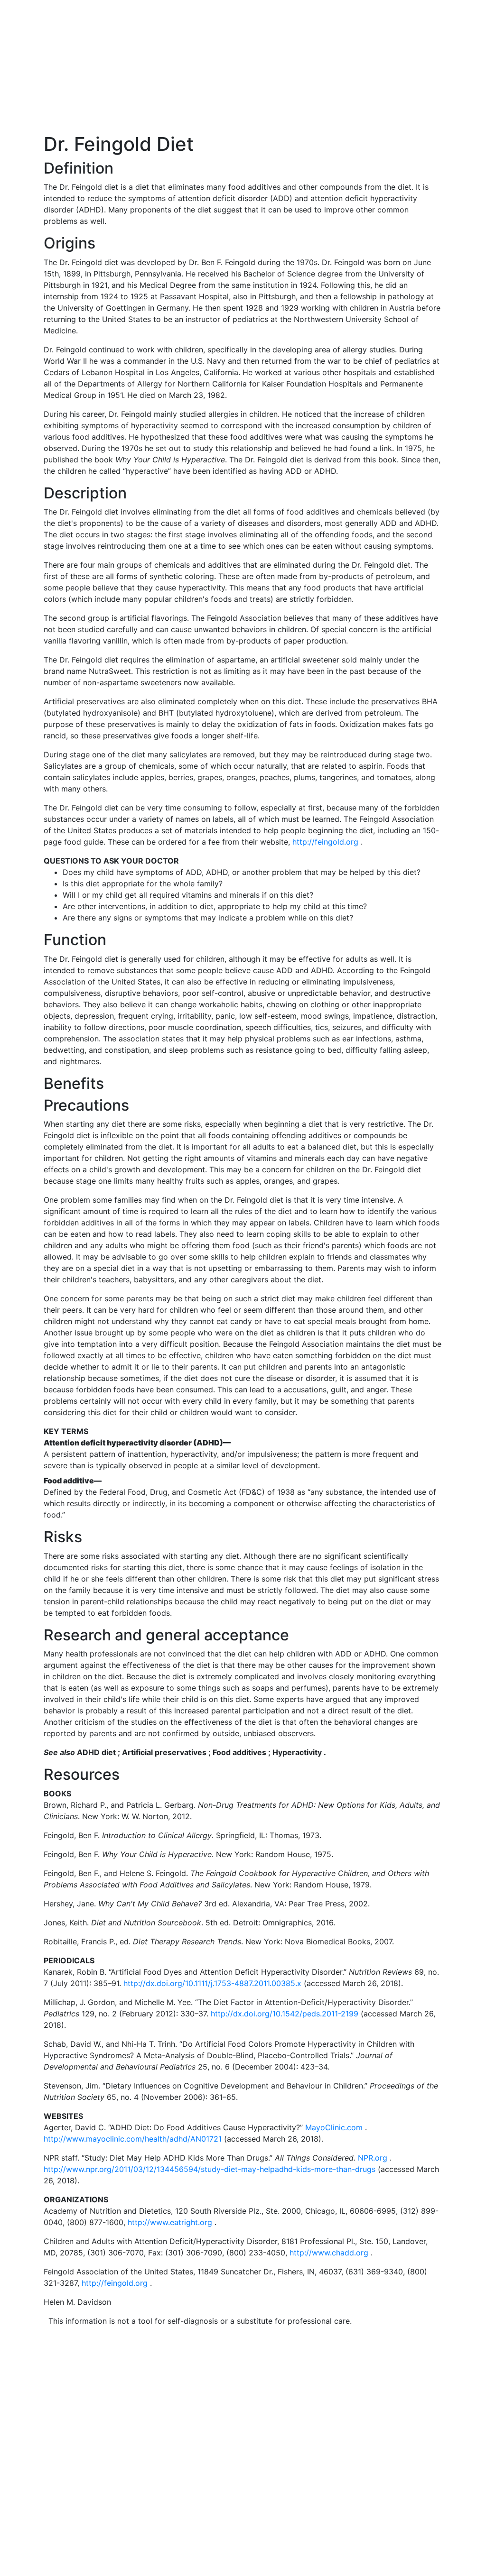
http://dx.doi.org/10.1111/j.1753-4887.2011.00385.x (212, 1983)
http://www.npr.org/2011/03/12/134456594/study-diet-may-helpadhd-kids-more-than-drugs (210, 2169)
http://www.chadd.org (329, 2253)
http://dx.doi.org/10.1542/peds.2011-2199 (285, 2014)
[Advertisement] (243, 66)
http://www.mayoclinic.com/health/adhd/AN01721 (133, 2139)
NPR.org (373, 2158)
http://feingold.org (325, 842)
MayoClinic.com (334, 2127)
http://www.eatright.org (170, 2222)
